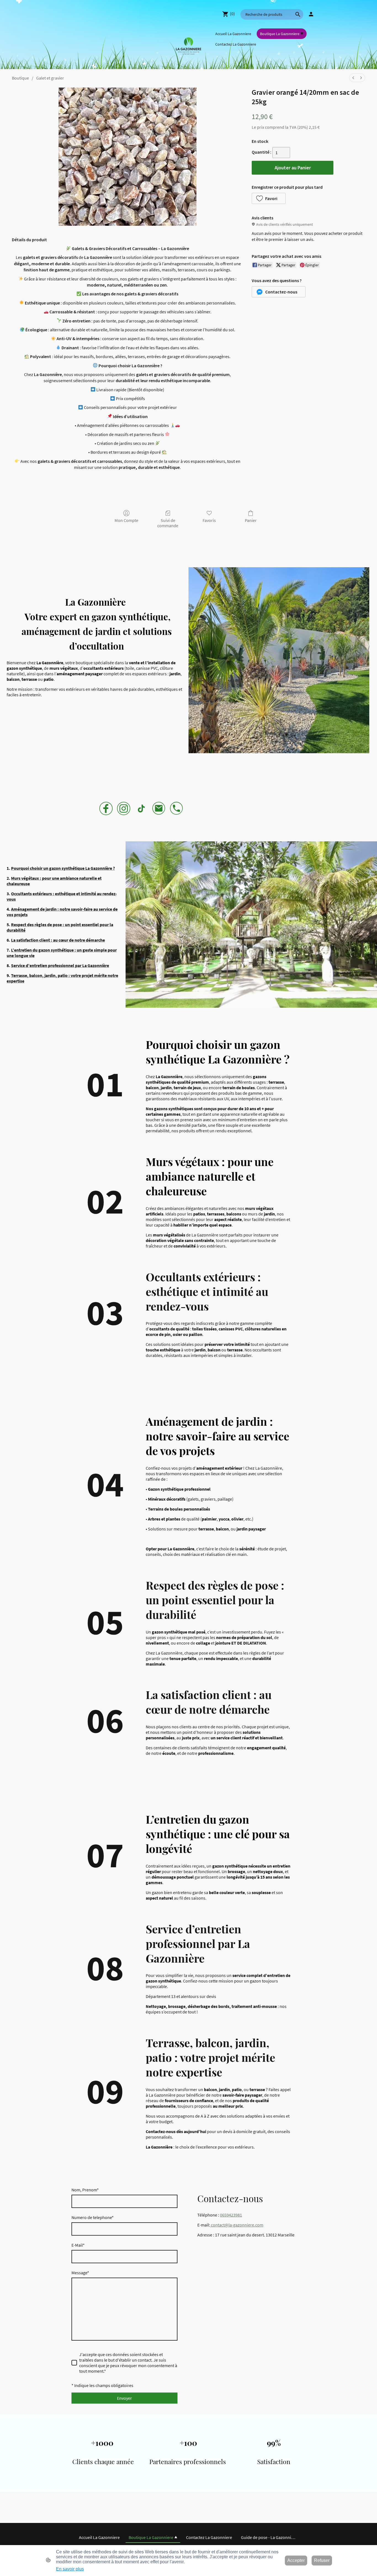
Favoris (209, 520)
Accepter (296, 2560)
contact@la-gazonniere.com (237, 2225)
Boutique (20, 78)
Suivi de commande (168, 523)
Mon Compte (126, 520)
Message (80, 2273)
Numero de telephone (93, 2217)
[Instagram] (124, 808)
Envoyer (124, 2398)
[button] (298, 14)
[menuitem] (353, 78)
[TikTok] (141, 808)
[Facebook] (106, 808)
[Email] (159, 808)
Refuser (322, 2560)
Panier (251, 520)
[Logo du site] (189, 44)
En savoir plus (70, 2569)
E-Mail (78, 2245)
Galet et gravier (50, 78)
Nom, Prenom (85, 2190)
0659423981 (231, 2215)
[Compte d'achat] (311, 14)
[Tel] (177, 808)
